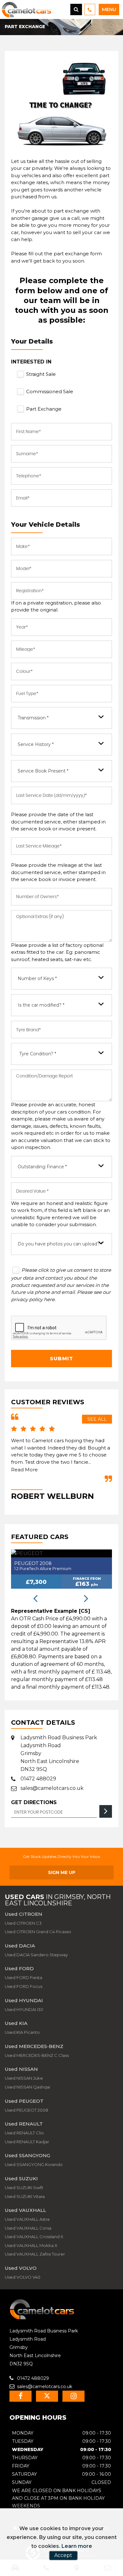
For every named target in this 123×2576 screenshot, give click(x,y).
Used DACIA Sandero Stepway (36, 1955)
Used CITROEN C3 (23, 1923)
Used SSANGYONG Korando (34, 2164)
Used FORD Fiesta (23, 1977)
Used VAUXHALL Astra (27, 2219)
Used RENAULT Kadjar (27, 2142)
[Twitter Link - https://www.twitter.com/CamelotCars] (47, 2396)
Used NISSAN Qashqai (27, 2087)
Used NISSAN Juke (24, 2078)
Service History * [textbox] (36, 744)
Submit (61, 1359)
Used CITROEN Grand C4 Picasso (38, 1932)
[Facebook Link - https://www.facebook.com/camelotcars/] (20, 2396)
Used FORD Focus (23, 1986)
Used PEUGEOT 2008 (26, 2110)
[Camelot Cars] (42, 2318)
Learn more (77, 2546)
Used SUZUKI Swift (24, 2188)
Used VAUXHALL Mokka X (31, 2245)
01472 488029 (38, 1779)
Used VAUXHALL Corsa (28, 2228)
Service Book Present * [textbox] (43, 771)
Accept (63, 2555)
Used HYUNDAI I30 (24, 2009)
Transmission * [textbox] (33, 718)
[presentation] (35, 1599)
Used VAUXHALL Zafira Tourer (35, 2254)
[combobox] (61, 718)
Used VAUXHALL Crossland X (34, 2237)
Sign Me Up (62, 1872)
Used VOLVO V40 (23, 2277)
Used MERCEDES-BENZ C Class (37, 2055)
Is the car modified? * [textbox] (41, 1005)
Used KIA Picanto (22, 2032)
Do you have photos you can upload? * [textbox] (60, 1244)
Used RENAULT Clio (24, 2133)
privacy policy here (33, 1299)
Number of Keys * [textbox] (37, 978)
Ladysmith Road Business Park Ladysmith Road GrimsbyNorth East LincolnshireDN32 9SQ (59, 1753)
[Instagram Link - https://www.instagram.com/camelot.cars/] (73, 2396)
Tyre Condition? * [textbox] (38, 1054)
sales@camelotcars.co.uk (52, 1788)
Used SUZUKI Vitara (25, 2196)
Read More (24, 1470)
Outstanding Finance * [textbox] (42, 1167)
